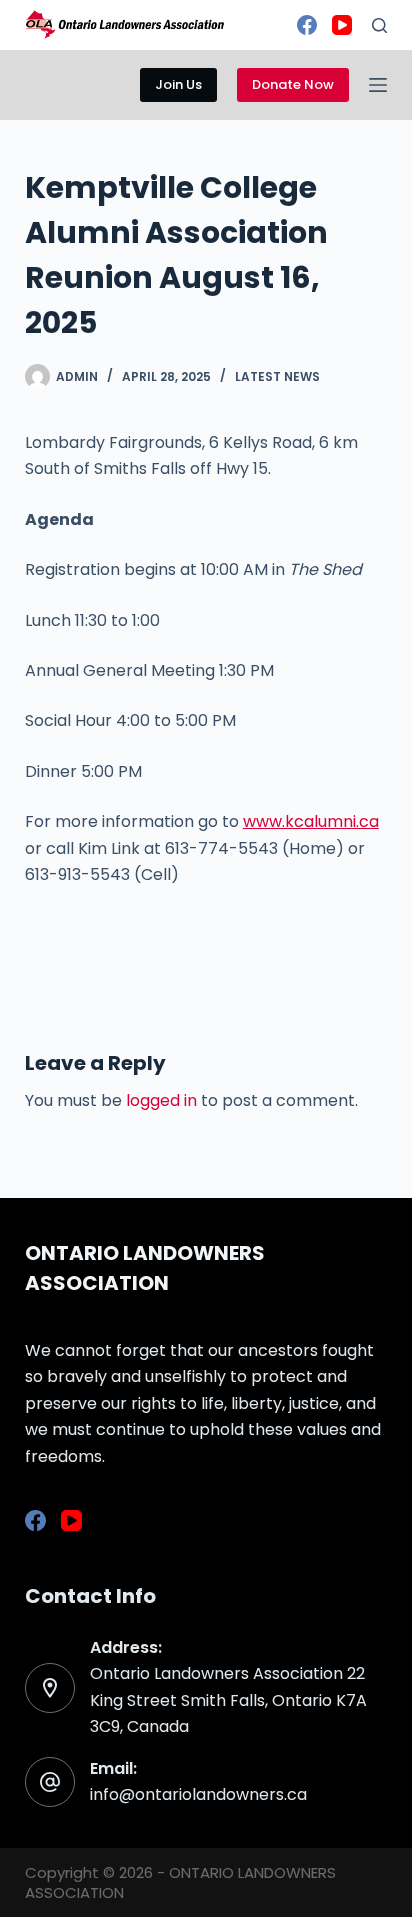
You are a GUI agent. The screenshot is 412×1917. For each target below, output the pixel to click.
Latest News (277, 376)
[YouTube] (342, 25)
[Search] (379, 25)
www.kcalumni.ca (311, 821)
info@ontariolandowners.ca (198, 1794)
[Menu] (378, 85)
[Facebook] (307, 25)
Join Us (178, 84)
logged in (161, 1100)
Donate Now (293, 84)
